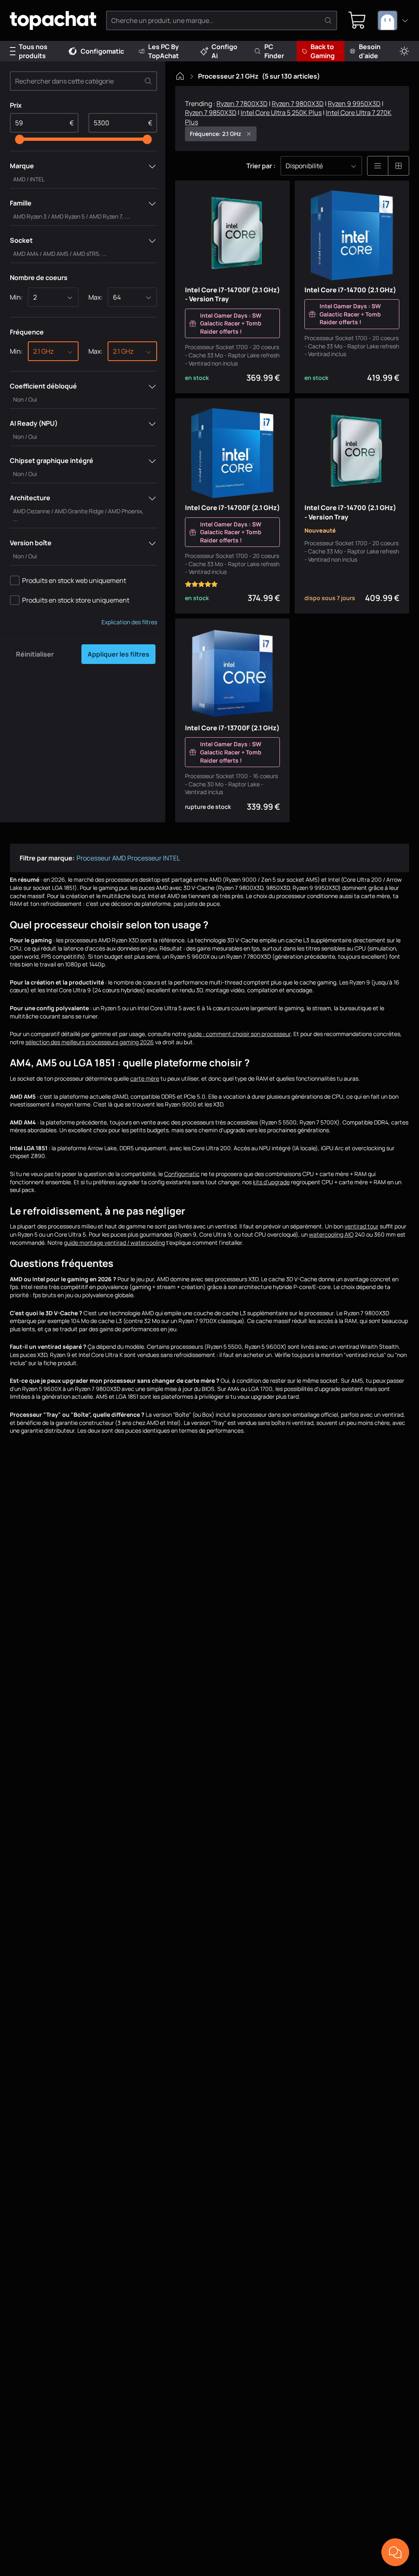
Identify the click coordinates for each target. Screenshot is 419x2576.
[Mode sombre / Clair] (404, 51)
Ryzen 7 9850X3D (211, 113)
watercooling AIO (331, 1234)
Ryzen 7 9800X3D (298, 104)
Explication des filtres (129, 622)
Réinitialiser (35, 654)
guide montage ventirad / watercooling (114, 1243)
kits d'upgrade (271, 1182)
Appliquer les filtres (118, 654)
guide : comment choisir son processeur (239, 1034)
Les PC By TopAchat (163, 51)
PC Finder (274, 51)
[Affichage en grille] (399, 166)
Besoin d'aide (370, 51)
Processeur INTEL (154, 858)
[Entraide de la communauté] (395, 2552)
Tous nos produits (33, 51)
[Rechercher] (328, 20)
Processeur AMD (101, 858)
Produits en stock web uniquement (74, 580)
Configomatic (102, 51)
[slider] (20, 139)
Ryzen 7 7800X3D (242, 104)
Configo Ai (224, 51)
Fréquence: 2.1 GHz (215, 134)
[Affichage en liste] (378, 166)
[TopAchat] (53, 21)
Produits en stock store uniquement (76, 600)
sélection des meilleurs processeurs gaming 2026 (90, 1042)
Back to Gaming (323, 51)
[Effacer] (148, 81)
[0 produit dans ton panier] (357, 20)
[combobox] (393, 20)
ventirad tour (362, 1226)
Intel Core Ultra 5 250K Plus (281, 113)
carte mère (145, 1078)
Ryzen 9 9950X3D (354, 104)
